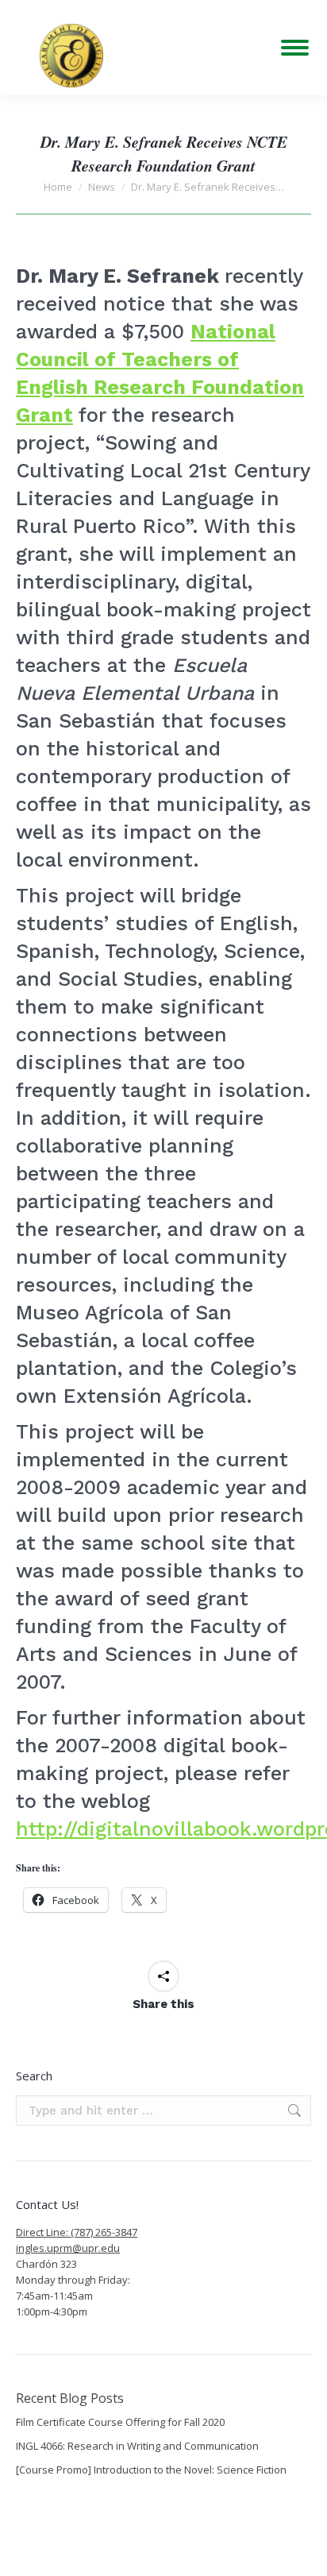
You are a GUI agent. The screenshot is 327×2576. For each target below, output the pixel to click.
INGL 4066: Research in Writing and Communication (137, 2446)
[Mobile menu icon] (295, 48)
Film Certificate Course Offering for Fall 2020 (120, 2422)
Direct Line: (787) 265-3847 (77, 2232)
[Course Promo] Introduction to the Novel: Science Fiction (151, 2470)
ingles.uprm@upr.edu (68, 2248)
